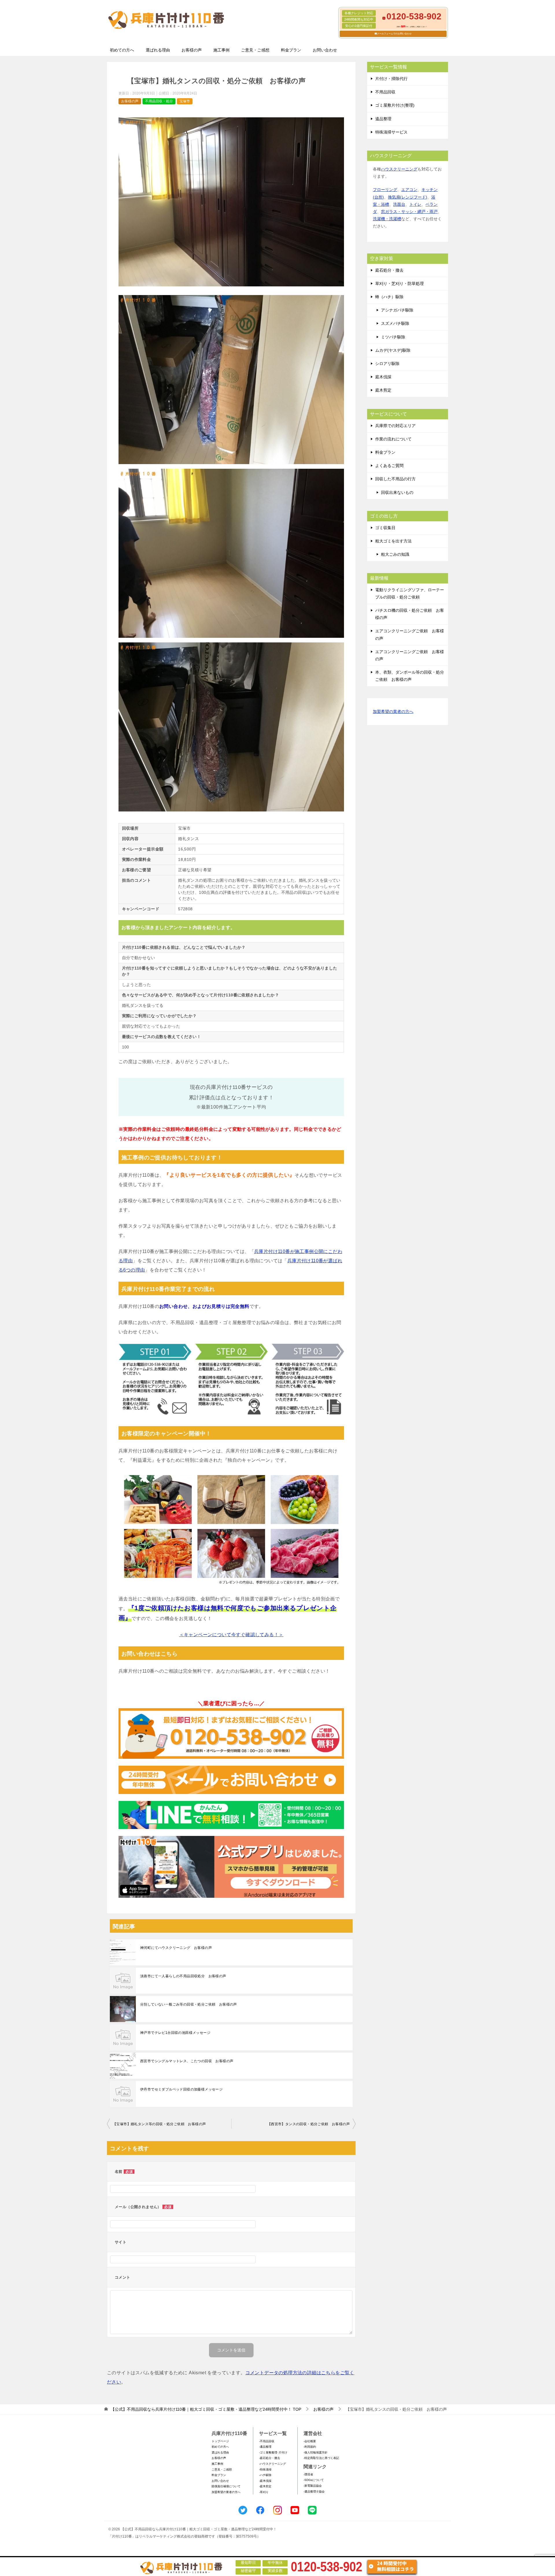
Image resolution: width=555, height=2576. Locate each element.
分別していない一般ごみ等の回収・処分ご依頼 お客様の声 (189, 2004)
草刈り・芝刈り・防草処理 (399, 283)
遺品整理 (383, 119)
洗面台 (399, 204)
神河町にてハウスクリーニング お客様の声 (176, 1948)
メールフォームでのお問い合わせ (394, 34)
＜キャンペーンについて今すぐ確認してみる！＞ (231, 1635)
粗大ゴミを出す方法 (393, 541)
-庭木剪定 (265, 2486)
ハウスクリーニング (399, 169)
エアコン (409, 190)
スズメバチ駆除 (395, 323)
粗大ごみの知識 (395, 554)
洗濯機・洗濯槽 (387, 219)
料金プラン (291, 50)
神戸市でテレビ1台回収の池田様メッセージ (175, 2033)
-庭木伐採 (265, 2481)
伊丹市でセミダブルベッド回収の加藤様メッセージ (181, 2089)
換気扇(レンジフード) (408, 197)
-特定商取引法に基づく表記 (321, 2458)
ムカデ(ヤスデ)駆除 (393, 350)
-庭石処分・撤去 (270, 2458)
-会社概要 (310, 2441)
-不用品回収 (267, 2441)
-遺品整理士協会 (314, 2491)
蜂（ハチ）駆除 (389, 297)
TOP (206, 2409)
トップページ (220, 2441)
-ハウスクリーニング (272, 2464)
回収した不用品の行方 (395, 479)
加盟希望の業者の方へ (393, 711)
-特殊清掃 (265, 2470)
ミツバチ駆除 (393, 337)
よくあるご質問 (389, 466)
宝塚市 (185, 101)
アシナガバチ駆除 (397, 310)
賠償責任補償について (226, 2486)
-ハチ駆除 (265, 2475)
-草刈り (264, 2492)
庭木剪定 (383, 390)
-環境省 (308, 2474)
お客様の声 (192, 50)
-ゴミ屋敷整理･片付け (273, 2452)
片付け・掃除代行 (391, 79)
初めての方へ (122, 50)
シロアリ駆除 (387, 364)
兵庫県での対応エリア (395, 426)
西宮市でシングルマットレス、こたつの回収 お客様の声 (187, 2061)
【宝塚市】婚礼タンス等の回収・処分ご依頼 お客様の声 (159, 2124)
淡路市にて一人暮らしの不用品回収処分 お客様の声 (183, 1976)
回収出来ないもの (397, 492)
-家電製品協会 (313, 2486)
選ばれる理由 (158, 50)
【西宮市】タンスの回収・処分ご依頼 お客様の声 (309, 2124)
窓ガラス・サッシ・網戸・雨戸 (409, 212)
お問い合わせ (325, 50)
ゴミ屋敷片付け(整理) (395, 105)
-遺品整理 (265, 2447)
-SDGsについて (314, 2480)
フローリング (385, 190)
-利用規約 (310, 2447)
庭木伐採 (383, 377)
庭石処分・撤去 (389, 270)
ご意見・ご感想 (255, 50)
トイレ (415, 204)
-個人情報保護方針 (316, 2452)
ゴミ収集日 (385, 528)
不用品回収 (385, 92)
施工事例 (221, 50)
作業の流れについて (393, 439)
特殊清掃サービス (391, 132)
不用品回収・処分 (159, 101)
